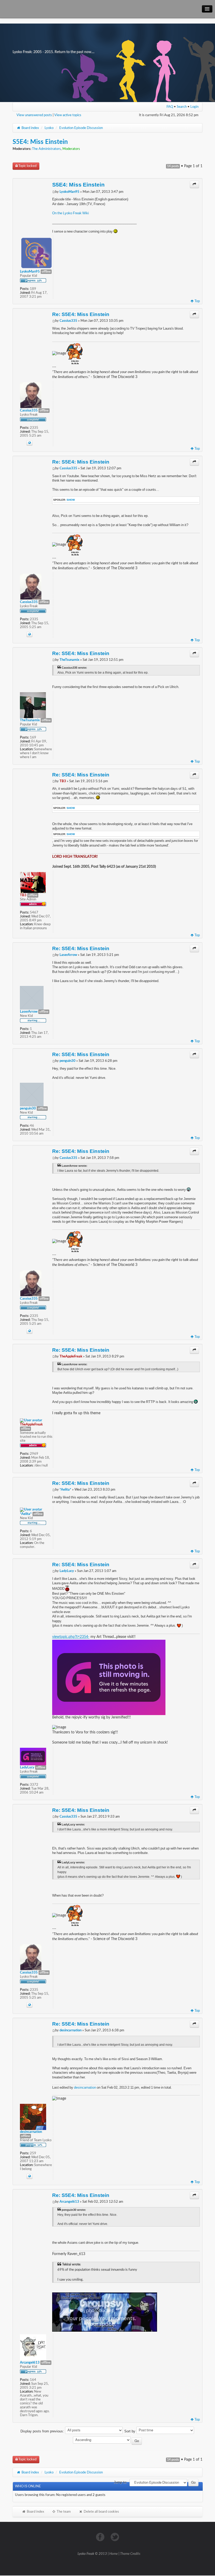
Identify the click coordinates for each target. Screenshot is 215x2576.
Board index (30, 128)
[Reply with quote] (194, 184)
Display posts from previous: (43, 2431)
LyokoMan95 (69, 192)
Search (182, 107)
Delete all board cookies (101, 2512)
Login (194, 107)
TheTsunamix (69, 660)
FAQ (170, 107)
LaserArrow (68, 955)
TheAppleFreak (71, 1356)
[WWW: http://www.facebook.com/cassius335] (29, 443)
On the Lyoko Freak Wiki (71, 213)
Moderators (71, 149)
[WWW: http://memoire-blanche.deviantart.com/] (29, 2176)
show (71, 500)
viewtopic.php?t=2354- (71, 1637)
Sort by (130, 2431)
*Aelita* (65, 1490)
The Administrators (46, 149)
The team (63, 2512)
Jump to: (120, 2482)
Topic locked (27, 166)
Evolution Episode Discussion (81, 128)
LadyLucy (67, 1571)
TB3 (63, 781)
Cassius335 (68, 321)
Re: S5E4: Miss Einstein (81, 314)
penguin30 (68, 1061)
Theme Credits (130, 2554)
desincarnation (71, 2030)
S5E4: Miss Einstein (40, 142)
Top (197, 301)
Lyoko (49, 128)
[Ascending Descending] (108, 2441)
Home (114, 2554)
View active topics (68, 115)
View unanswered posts (34, 115)
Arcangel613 (69, 2202)
